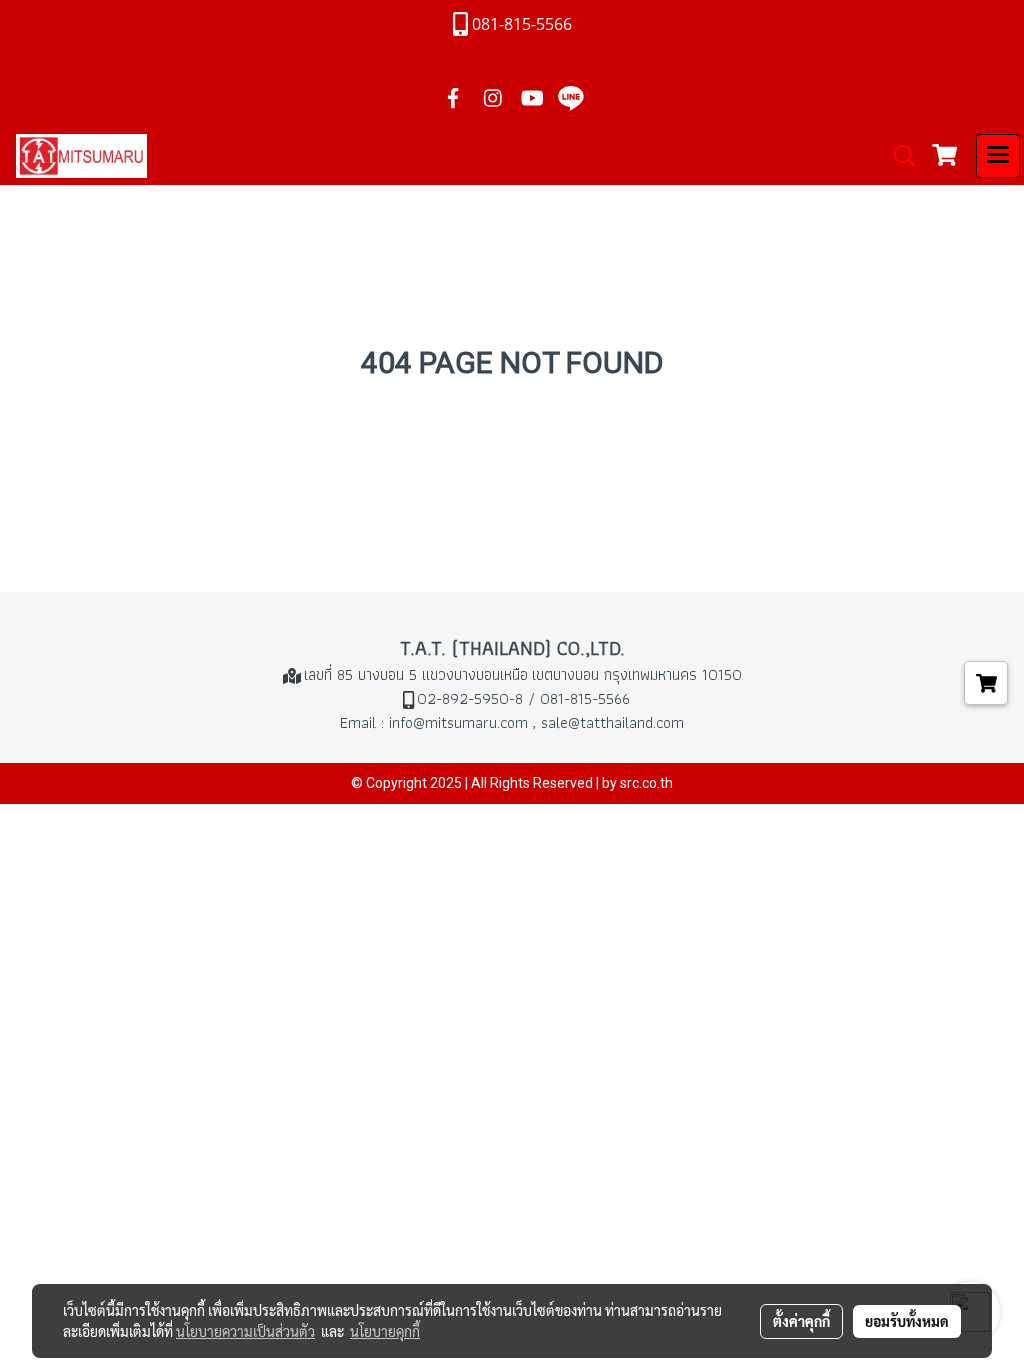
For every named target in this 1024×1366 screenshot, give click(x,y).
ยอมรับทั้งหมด (907, 1321)
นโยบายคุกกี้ (385, 1331)
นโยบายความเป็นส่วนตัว (245, 1331)
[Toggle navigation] (998, 156)
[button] (898, 156)
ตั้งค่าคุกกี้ (801, 1321)
